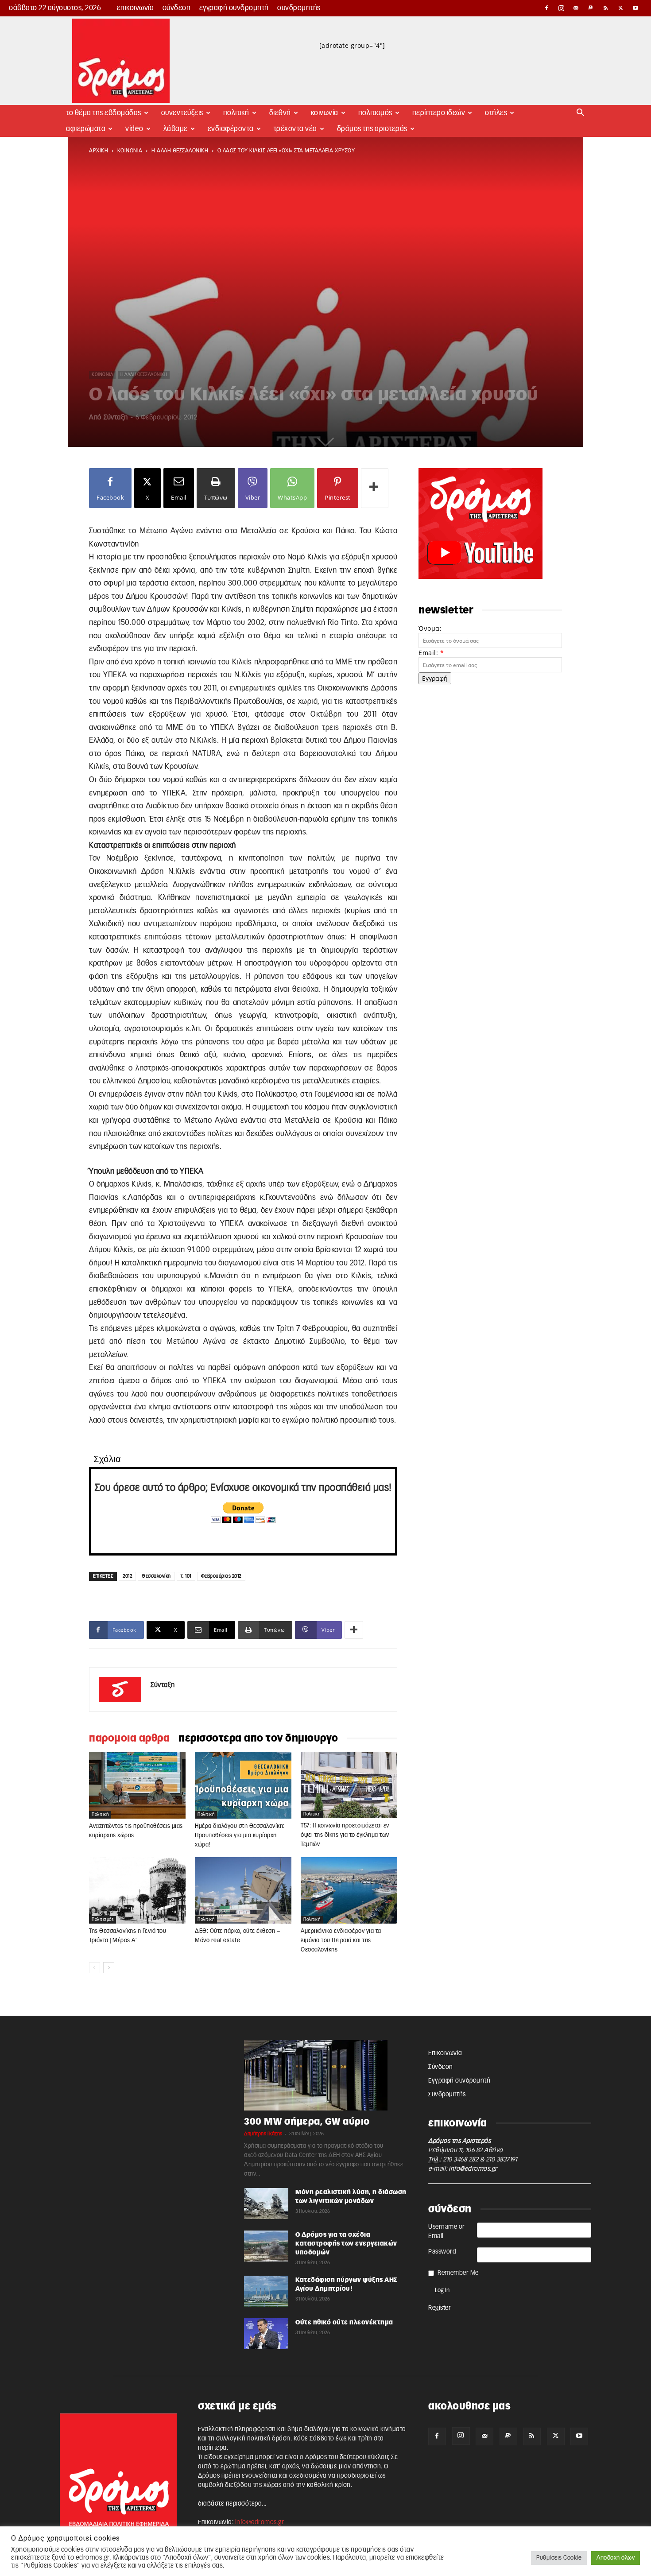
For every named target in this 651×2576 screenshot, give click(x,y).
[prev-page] (95, 1968)
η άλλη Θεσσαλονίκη (180, 151)
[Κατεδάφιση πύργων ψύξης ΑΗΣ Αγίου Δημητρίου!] (266, 2291)
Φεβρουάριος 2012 (221, 1576)
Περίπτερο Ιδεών (439, 113)
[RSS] (606, 8)
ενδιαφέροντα (231, 129)
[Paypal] (591, 8)
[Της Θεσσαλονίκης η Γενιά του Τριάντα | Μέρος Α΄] (137, 1890)
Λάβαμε (176, 129)
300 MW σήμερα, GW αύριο (307, 2122)
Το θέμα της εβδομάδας (104, 113)
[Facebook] (546, 8)
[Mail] (576, 8)
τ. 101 (186, 1576)
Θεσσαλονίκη (156, 1576)
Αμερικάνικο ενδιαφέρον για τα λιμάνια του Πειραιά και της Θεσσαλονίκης (341, 1941)
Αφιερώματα (86, 129)
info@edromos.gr (473, 2169)
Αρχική (99, 151)
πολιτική (100, 1815)
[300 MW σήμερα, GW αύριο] (325, 2076)
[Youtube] (635, 8)
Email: (431, 653)
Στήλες (496, 113)
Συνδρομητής (299, 8)
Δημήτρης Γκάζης (263, 2134)
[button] (581, 114)
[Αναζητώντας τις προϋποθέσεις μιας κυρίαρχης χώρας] (137, 1785)
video (134, 129)
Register (440, 2308)
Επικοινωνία (136, 8)
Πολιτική (236, 113)
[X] (621, 8)
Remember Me (458, 2273)
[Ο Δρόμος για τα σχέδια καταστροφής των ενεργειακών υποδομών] (266, 2246)
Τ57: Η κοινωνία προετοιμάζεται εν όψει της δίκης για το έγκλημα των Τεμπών (345, 1835)
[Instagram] (562, 8)
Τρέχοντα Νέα (295, 129)
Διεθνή (280, 113)
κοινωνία (130, 151)
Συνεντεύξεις (182, 113)
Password (442, 2252)
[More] (375, 488)
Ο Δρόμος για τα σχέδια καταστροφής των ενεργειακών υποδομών (346, 2244)
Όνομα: (430, 628)
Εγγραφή (435, 678)
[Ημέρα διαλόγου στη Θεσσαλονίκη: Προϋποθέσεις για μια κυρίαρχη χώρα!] (243, 1785)
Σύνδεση (177, 8)
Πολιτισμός (375, 113)
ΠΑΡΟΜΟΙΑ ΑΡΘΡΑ (129, 1738)
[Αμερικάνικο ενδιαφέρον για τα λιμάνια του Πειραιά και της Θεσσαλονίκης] (349, 1890)
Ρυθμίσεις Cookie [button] (559, 2558)
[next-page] (109, 1968)
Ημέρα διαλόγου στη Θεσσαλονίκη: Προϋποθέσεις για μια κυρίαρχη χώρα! (240, 1836)
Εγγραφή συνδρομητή (234, 8)
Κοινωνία (325, 113)
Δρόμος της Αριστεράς (372, 129)
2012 (127, 1576)
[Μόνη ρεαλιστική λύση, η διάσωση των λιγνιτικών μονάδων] (266, 2204)
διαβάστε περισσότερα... (232, 2504)
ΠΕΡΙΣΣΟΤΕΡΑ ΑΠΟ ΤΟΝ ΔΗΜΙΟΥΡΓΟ (258, 1738)
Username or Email (447, 2232)
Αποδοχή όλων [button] (616, 2558)
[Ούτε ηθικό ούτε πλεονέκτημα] (266, 2334)
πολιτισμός (103, 1920)
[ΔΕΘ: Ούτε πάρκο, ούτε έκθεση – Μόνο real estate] (243, 1890)
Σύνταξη (116, 417)
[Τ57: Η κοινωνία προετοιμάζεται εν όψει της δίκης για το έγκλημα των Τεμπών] (349, 1785)
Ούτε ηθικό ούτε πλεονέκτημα (344, 2323)
